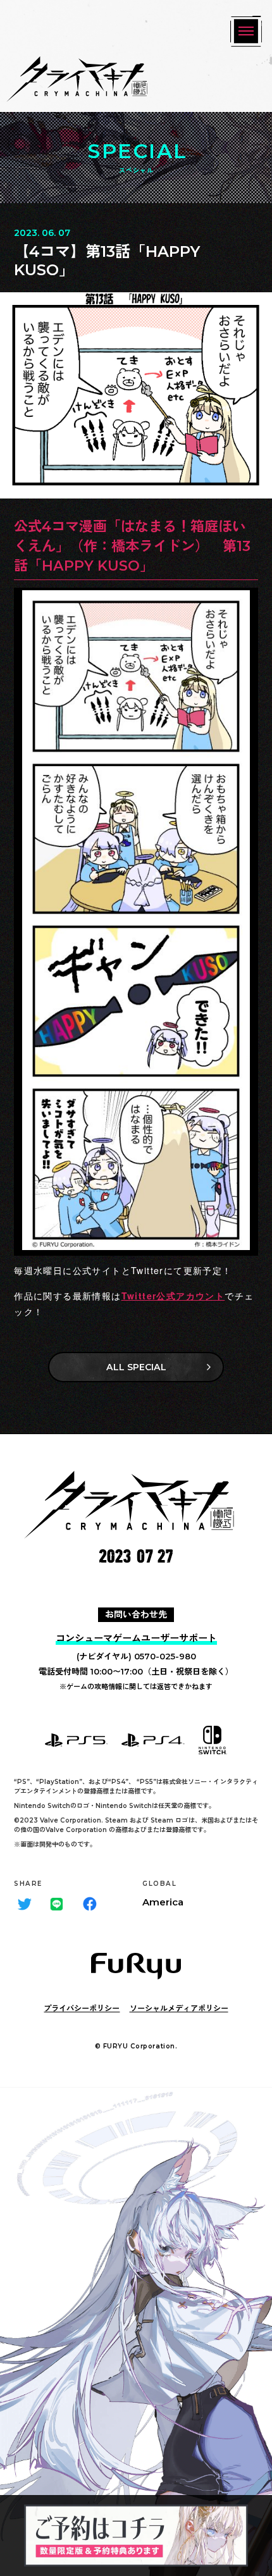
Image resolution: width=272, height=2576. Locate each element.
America (163, 1902)
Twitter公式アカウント (173, 1296)
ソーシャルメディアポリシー (179, 2008)
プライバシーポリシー (82, 2008)
